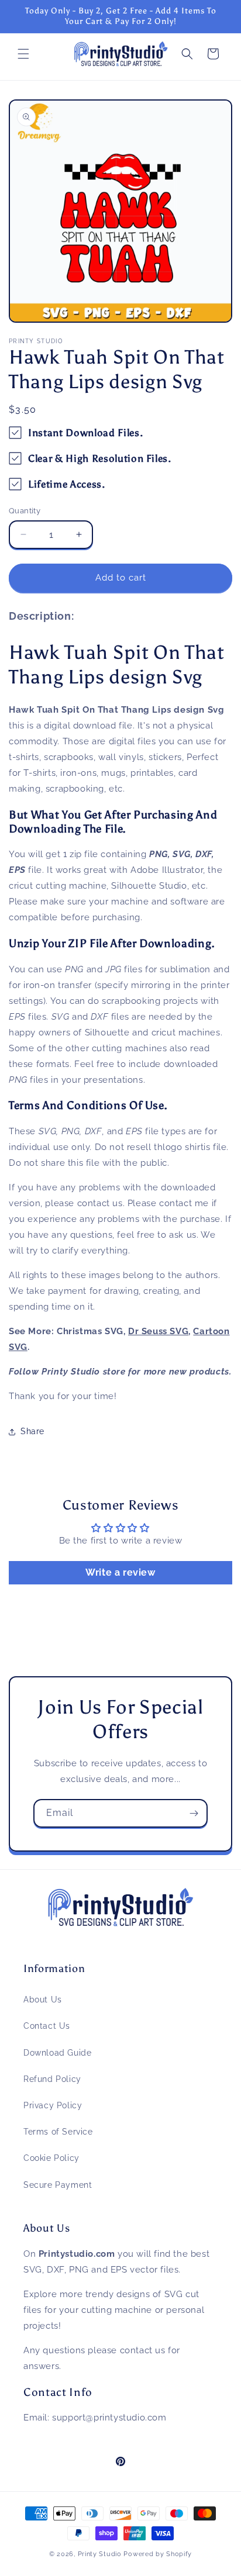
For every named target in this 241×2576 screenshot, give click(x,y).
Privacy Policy (53, 2105)
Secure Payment (58, 2185)
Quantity (25, 511)
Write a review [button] (120, 1572)
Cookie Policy (51, 2158)
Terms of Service (58, 2132)
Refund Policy (52, 2079)
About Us (43, 2000)
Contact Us (47, 2026)
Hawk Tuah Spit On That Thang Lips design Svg (117, 665)
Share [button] (32, 1431)
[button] (23, 54)
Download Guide (57, 2053)
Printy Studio (100, 2554)
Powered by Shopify (158, 2554)
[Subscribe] (194, 1813)
